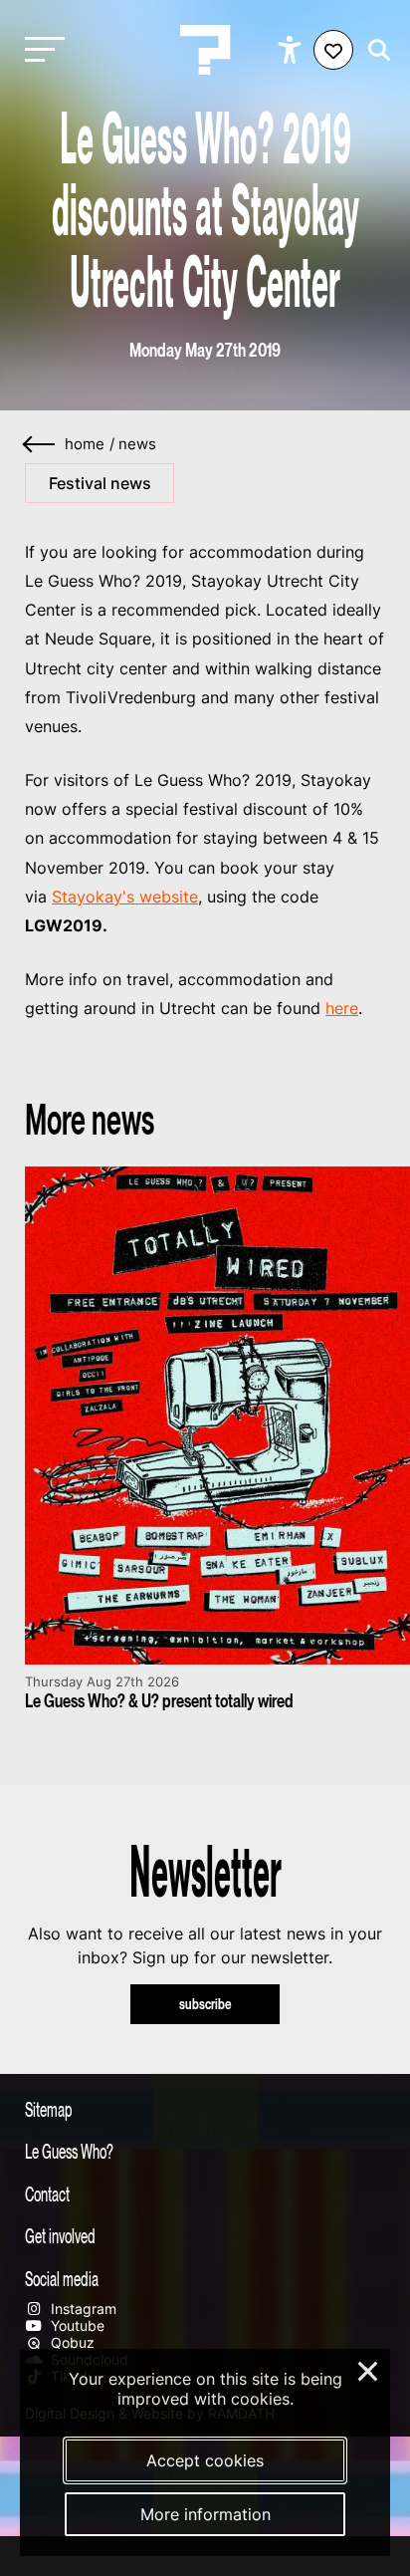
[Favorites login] (333, 50)
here (342, 1008)
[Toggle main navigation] (40, 50)
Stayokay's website (125, 897)
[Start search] (374, 50)
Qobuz (71, 2342)
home (85, 444)
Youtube (76, 2325)
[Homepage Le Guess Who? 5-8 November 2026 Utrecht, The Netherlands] (205, 50)
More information (205, 2514)
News (137, 444)
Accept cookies (205, 2460)
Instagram (82, 2309)
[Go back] (40, 445)
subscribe (205, 2004)
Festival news (100, 483)
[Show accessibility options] (292, 50)
